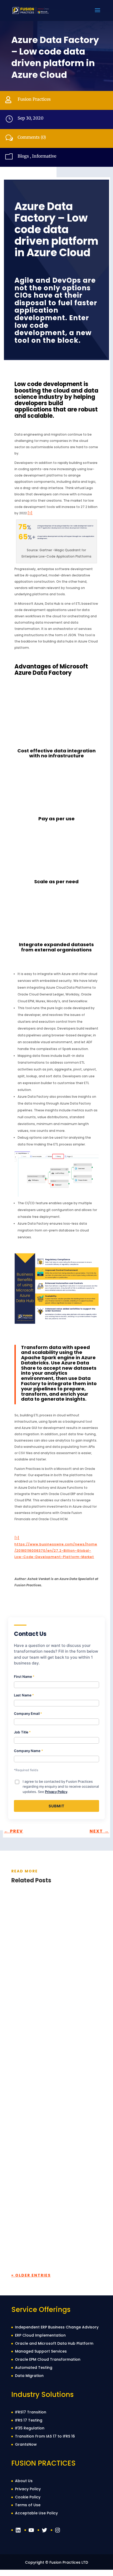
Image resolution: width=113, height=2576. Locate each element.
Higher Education (52, 1971)
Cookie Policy (28, 2497)
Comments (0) (32, 137)
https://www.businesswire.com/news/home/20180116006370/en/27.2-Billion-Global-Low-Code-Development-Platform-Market (56, 1551)
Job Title (22, 1732)
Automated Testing (34, 2368)
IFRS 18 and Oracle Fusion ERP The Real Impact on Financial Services (56, 2089)
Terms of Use (28, 2505)
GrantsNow (26, 2444)
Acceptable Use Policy (36, 2513)
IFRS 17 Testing (29, 2420)
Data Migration (29, 2376)
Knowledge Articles (68, 1977)
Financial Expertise (53, 2101)
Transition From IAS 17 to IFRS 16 (45, 2436)
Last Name (24, 1695)
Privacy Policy (56, 1792)
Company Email (28, 1713)
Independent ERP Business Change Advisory (57, 2327)
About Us (24, 2481)
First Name (24, 1677)
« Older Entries (31, 2275)
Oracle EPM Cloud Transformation (48, 2359)
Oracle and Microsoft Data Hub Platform (54, 2343)
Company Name (29, 1751)
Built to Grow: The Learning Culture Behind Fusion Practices (53, 2219)
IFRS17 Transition (31, 2412)
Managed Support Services (41, 2351)
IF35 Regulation (30, 2428)
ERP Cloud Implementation (40, 2335)
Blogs (23, 156)
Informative (44, 156)
